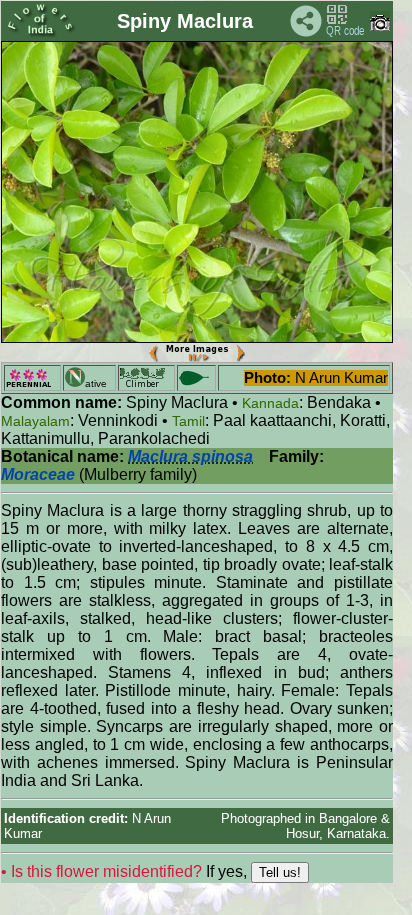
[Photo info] (380, 26)
